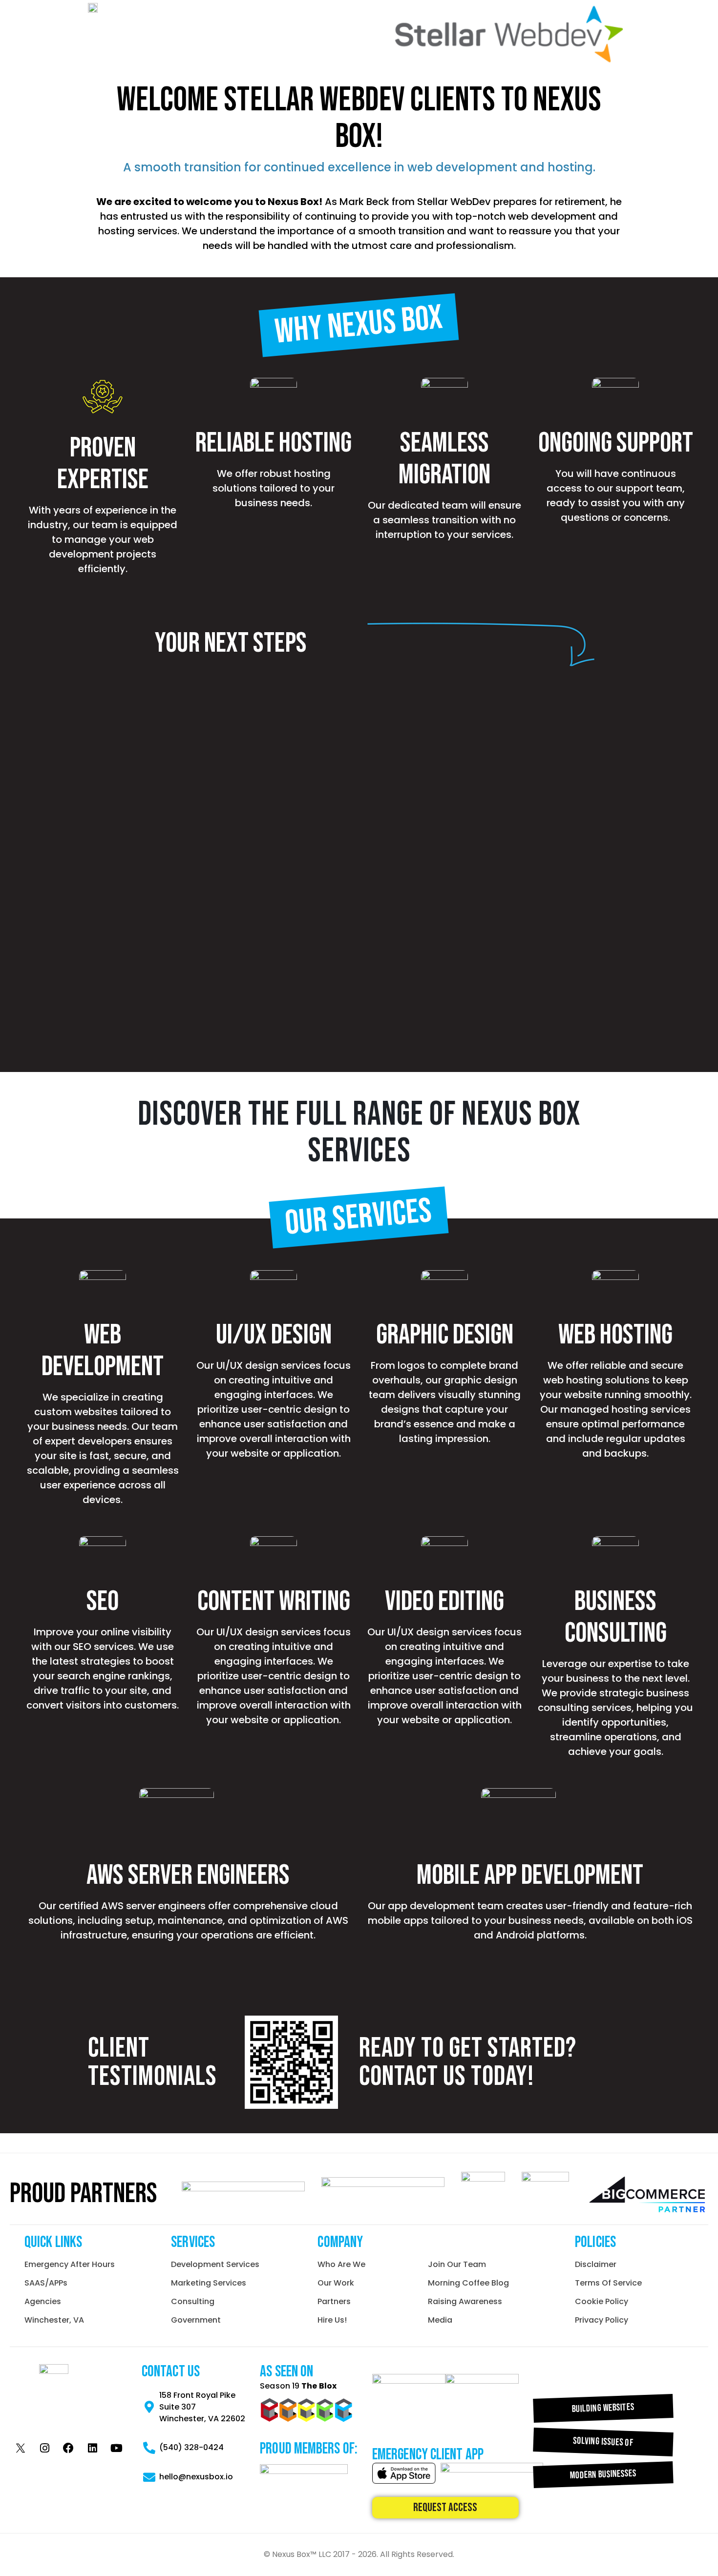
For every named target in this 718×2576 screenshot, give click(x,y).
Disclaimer (596, 2264)
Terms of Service (608, 2283)
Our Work (336, 2283)
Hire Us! (332, 2320)
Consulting (193, 2301)
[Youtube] (116, 2448)
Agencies (43, 2301)
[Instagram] (44, 2448)
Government (196, 2320)
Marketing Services (209, 2283)
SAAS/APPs (46, 2283)
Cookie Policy (602, 2301)
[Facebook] (68, 2448)
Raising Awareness (465, 2301)
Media (440, 2320)
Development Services (215, 2264)
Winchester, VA (54, 2320)
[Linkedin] (92, 2448)
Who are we (341, 2264)
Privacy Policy (602, 2320)
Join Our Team (457, 2264)
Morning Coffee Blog (468, 2283)
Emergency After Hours (70, 2264)
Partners (334, 2301)
